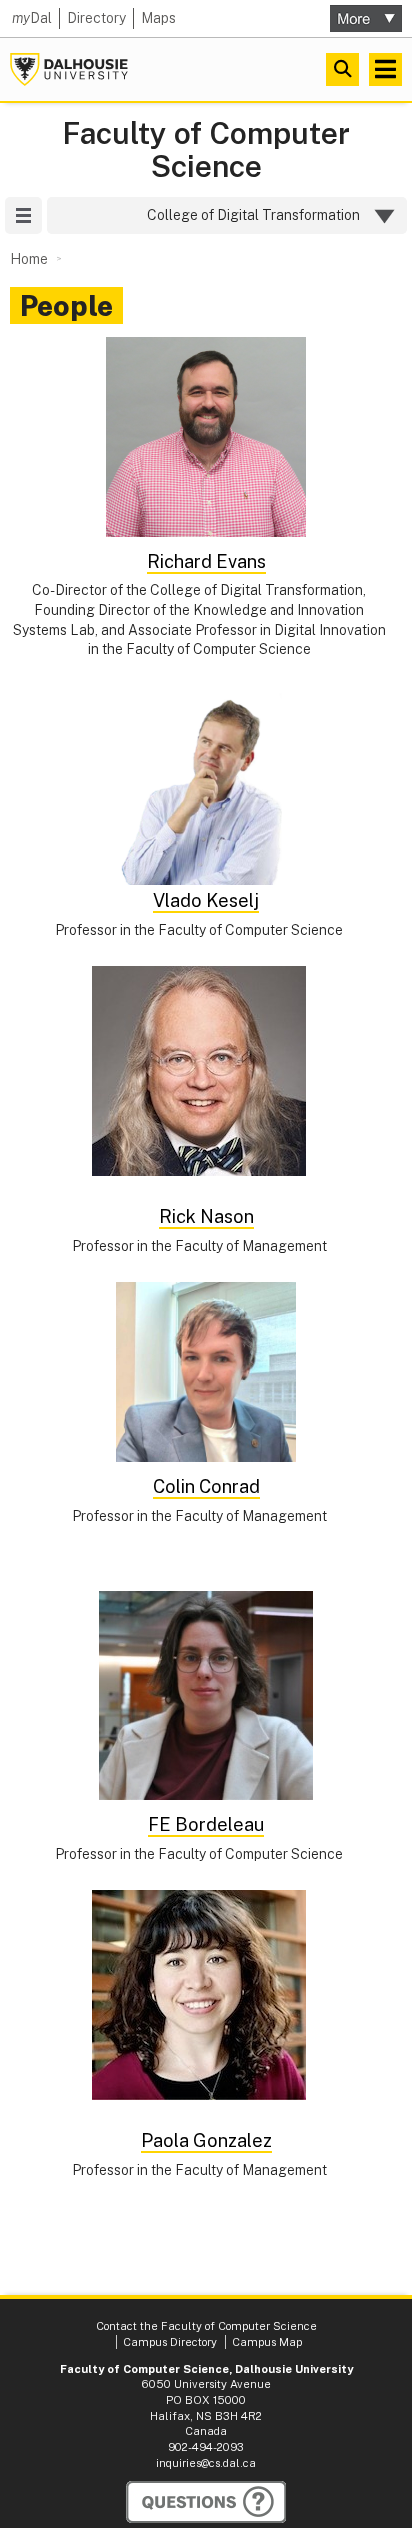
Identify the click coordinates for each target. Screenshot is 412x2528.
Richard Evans (206, 561)
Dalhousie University (69, 69)
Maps (158, 18)
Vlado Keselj (206, 900)
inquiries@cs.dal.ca (206, 2463)
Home (29, 259)
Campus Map (267, 2342)
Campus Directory (170, 2342)
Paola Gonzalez (206, 2140)
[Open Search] (342, 69)
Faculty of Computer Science (206, 150)
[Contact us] (206, 2502)
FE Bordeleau (206, 1824)
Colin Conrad (206, 1486)
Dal (32, 18)
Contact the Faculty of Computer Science (206, 2326)
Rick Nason (206, 1216)
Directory (96, 18)
